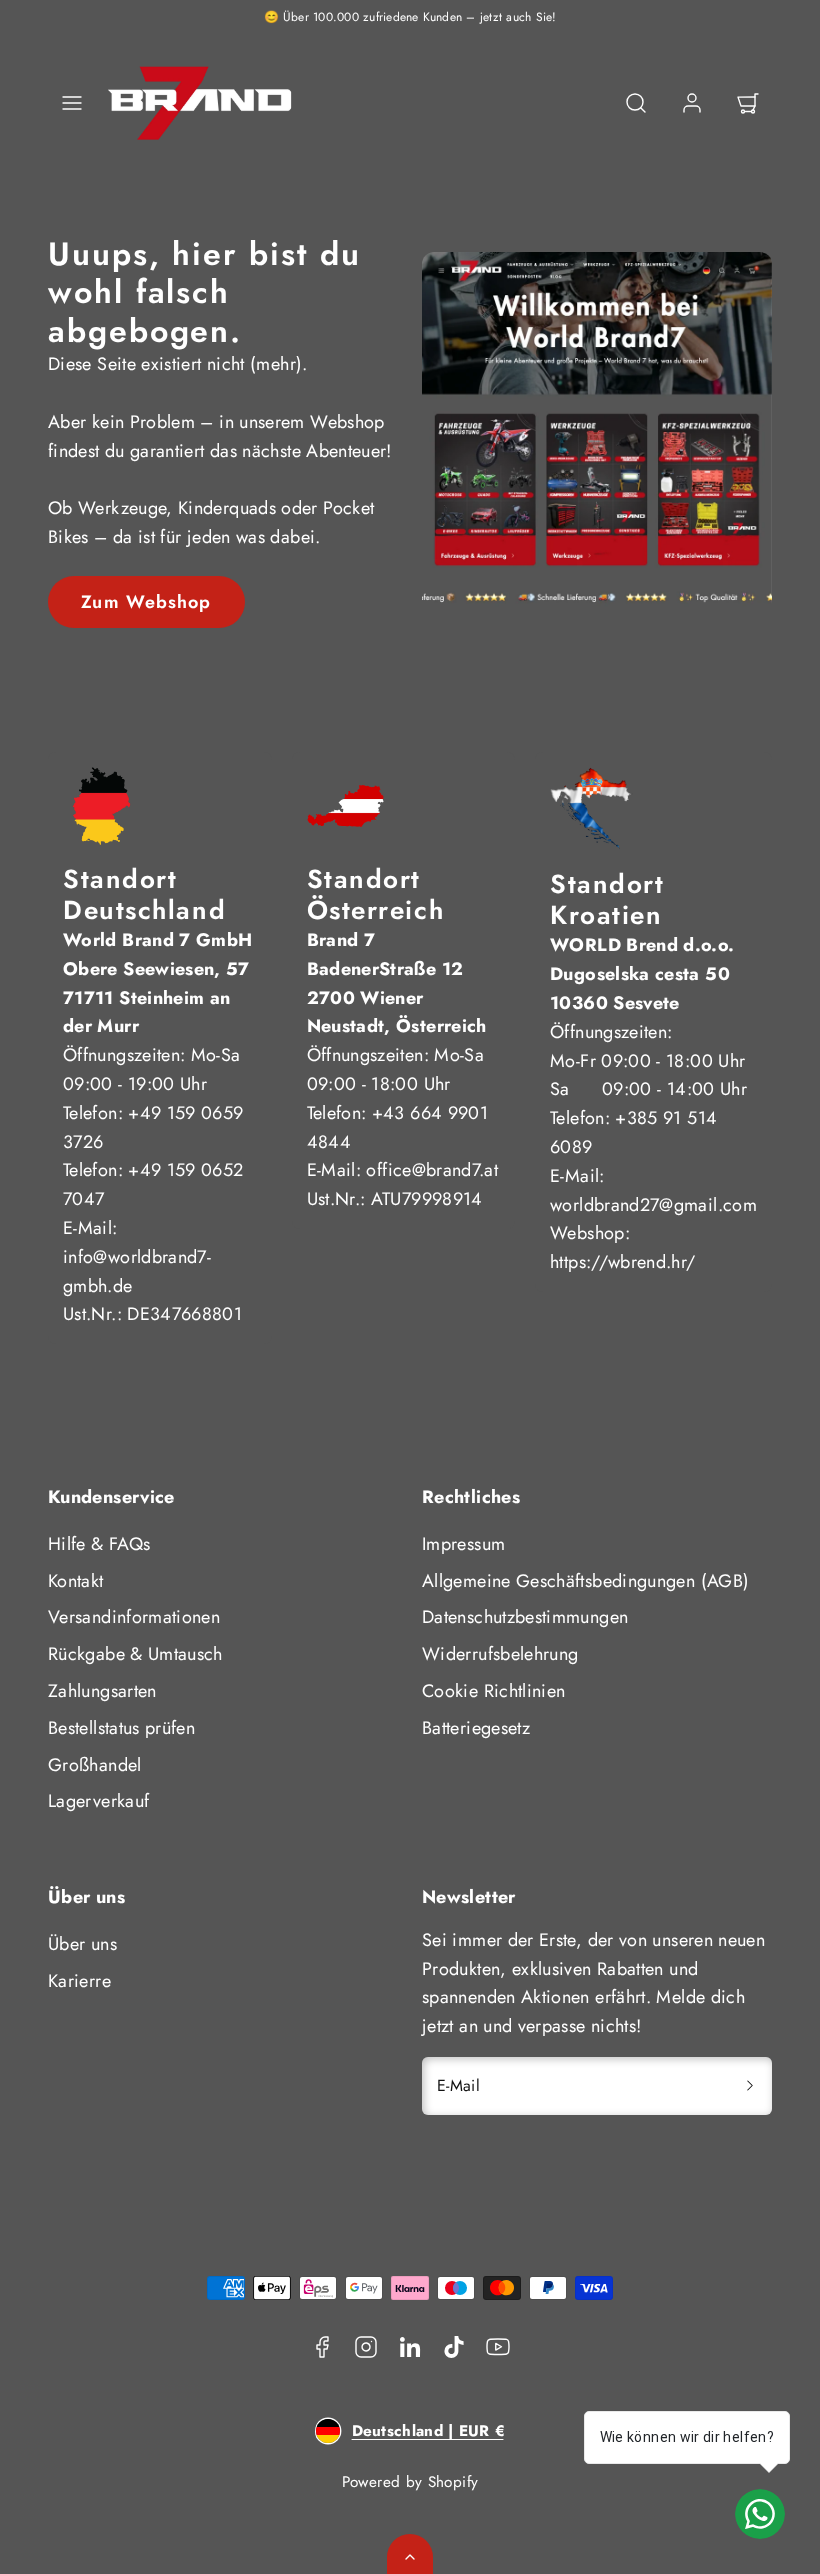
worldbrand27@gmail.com (653, 1205)
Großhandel (95, 1765)
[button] (72, 103)
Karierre (79, 1981)
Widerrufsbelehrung (500, 1654)
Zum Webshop (146, 602)
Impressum (463, 1544)
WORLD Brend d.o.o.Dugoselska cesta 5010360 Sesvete (642, 974)
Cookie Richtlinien (493, 1691)
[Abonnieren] (750, 2086)
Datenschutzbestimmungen (525, 1617)
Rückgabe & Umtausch (135, 1654)
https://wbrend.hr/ (622, 1262)
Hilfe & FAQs (99, 1544)
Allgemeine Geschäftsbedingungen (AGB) (585, 1581)
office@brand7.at (432, 1170)
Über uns (82, 1944)
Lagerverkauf (98, 1801)
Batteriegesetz (476, 1728)
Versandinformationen (134, 1617)
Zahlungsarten (102, 1691)
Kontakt (76, 1581)
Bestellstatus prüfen (121, 1728)
